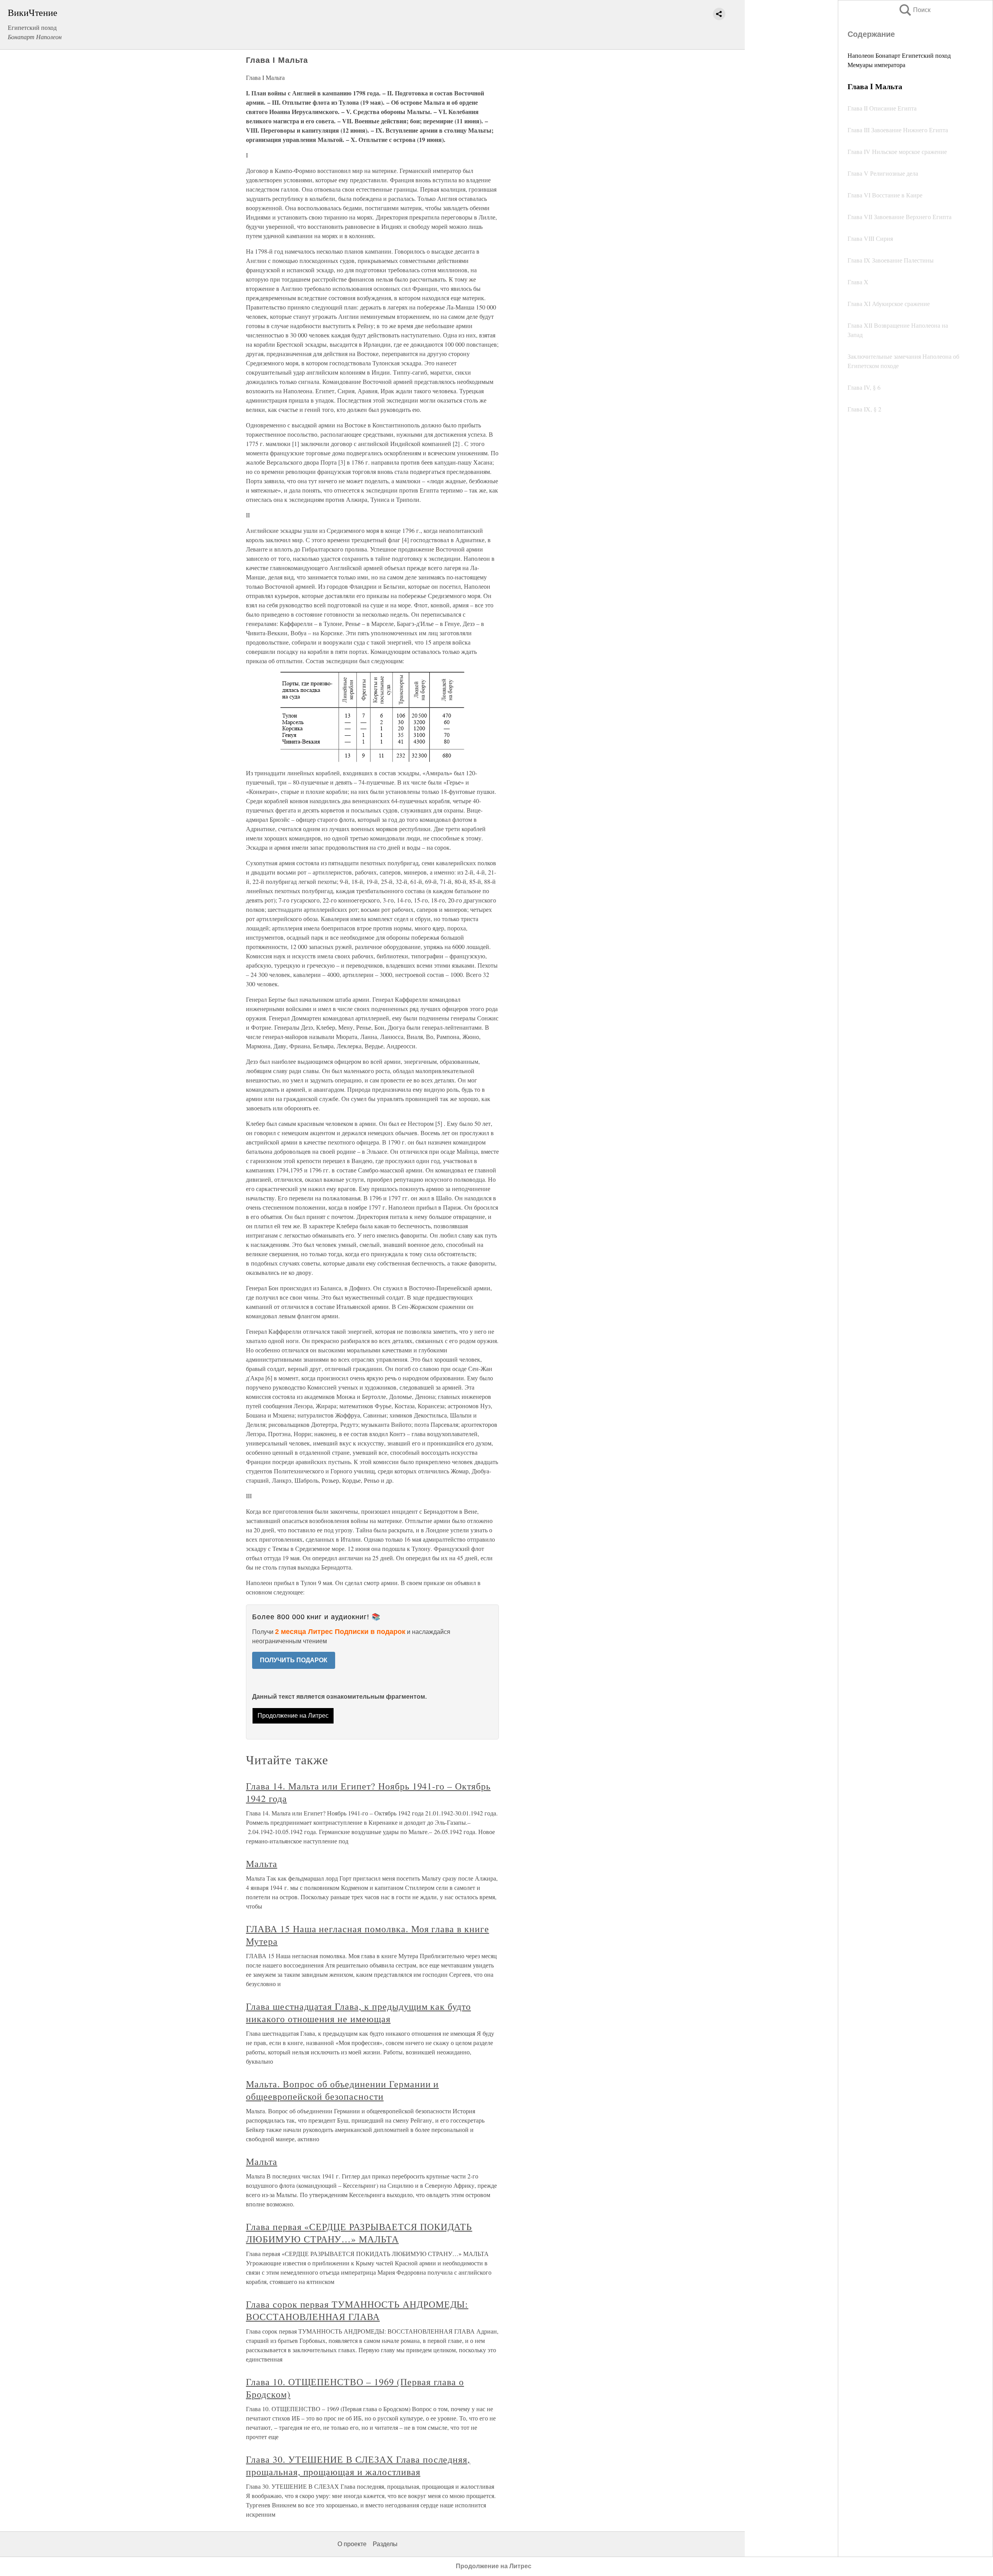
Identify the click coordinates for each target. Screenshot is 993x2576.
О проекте (352, 2544)
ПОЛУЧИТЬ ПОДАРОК (294, 1660)
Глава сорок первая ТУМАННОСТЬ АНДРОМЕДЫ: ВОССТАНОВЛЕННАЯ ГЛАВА (357, 2310)
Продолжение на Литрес (293, 1716)
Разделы (385, 2544)
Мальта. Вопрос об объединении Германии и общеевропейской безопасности (342, 2090)
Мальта (262, 1864)
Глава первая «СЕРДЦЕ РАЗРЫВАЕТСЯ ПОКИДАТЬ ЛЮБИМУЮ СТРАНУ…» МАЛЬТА (359, 2233)
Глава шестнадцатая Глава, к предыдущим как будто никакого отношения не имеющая (358, 2012)
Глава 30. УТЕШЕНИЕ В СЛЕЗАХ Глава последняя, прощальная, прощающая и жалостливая (358, 2465)
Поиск (914, 10)
